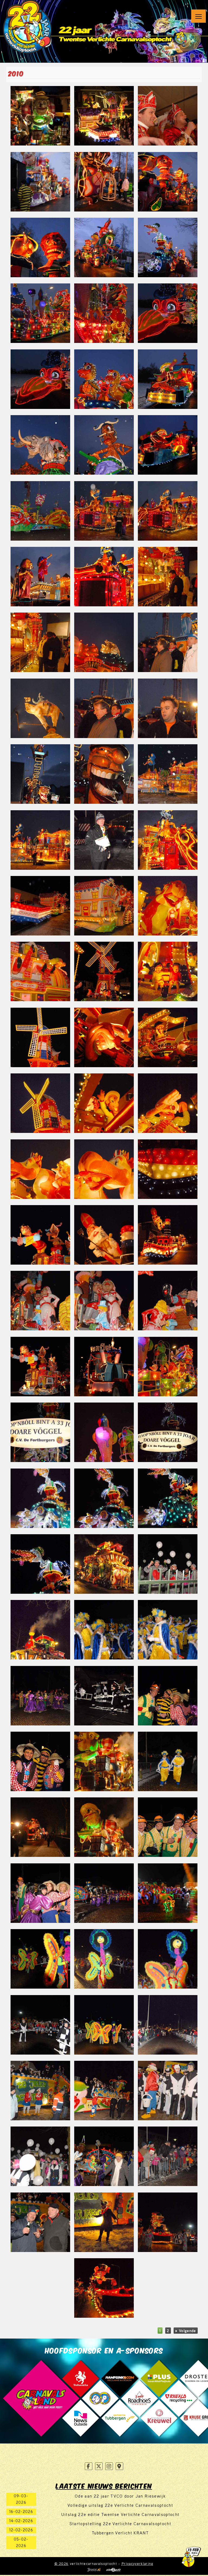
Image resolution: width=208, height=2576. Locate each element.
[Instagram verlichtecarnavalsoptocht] (109, 2466)
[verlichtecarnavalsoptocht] (28, 26)
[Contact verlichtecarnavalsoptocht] (119, 2466)
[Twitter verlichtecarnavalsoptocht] (99, 2466)
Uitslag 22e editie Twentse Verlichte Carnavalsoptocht (120, 2514)
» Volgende (186, 2331)
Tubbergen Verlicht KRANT (120, 2533)
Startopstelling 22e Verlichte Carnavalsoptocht (120, 2524)
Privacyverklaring (138, 2564)
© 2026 (61, 2564)
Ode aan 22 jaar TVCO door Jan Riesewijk (120, 2496)
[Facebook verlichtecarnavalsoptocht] (89, 2466)
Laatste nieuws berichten (104, 2485)
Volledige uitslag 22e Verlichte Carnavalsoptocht (120, 2505)
